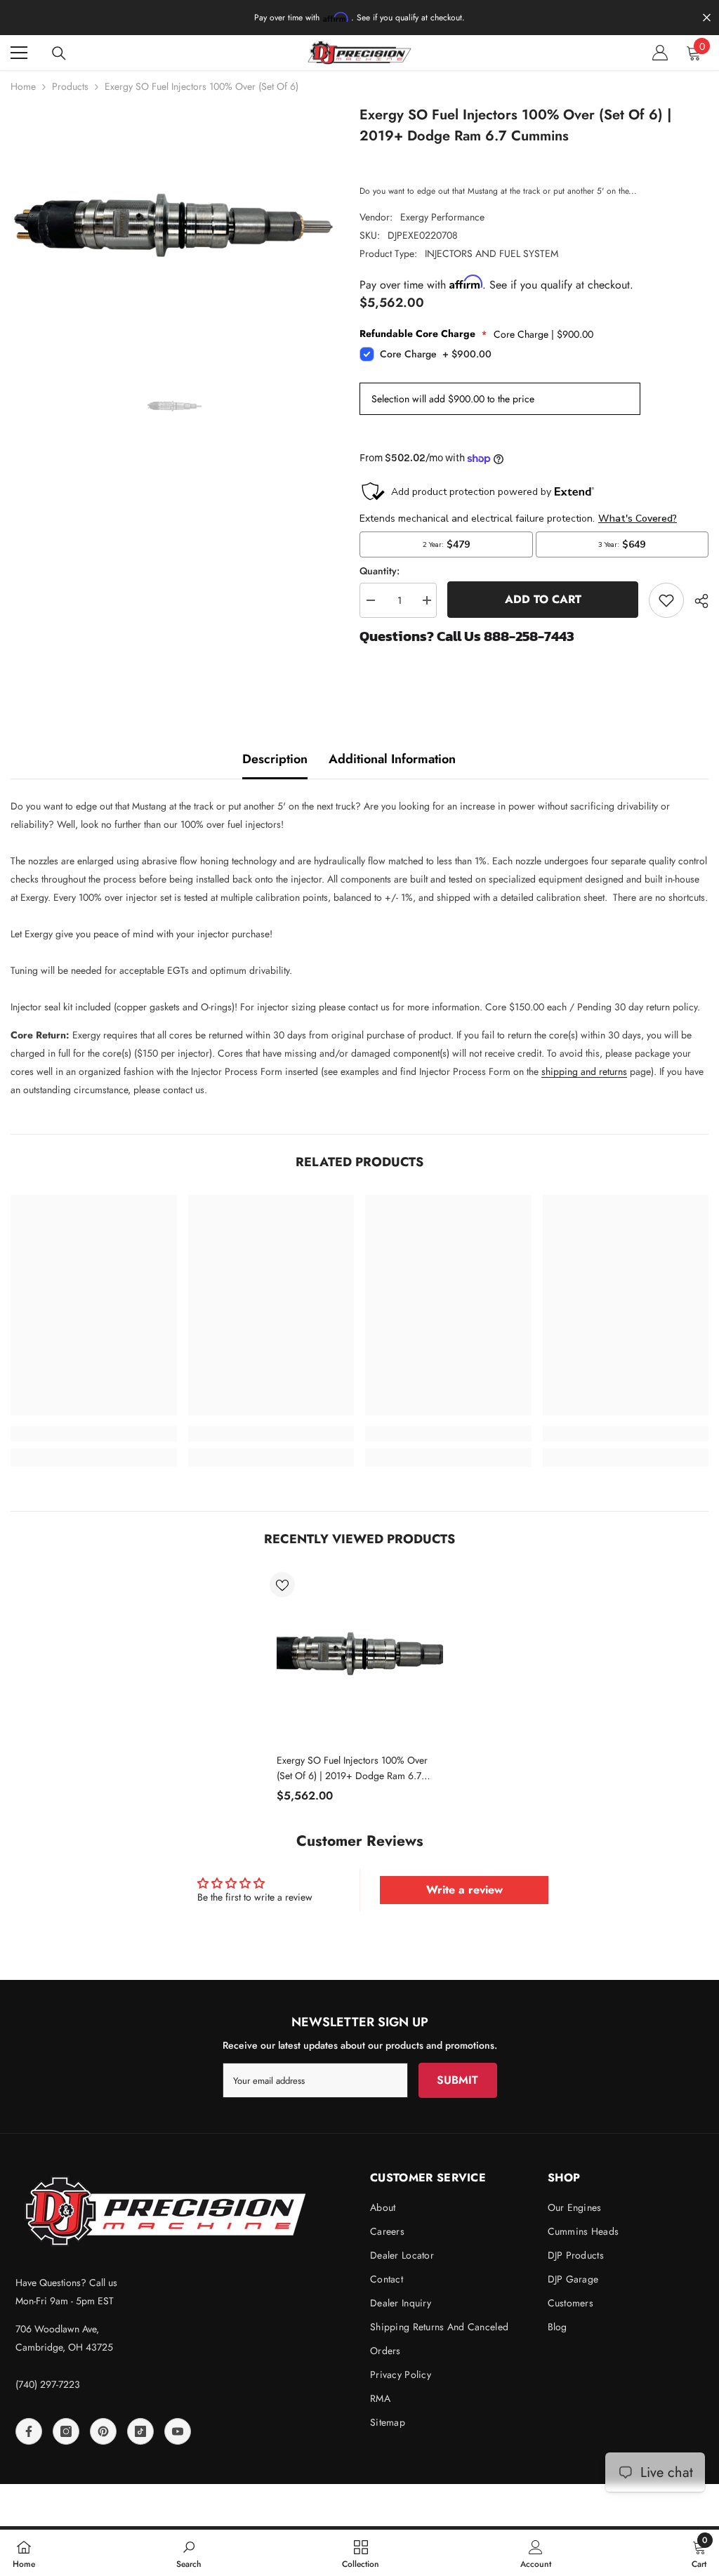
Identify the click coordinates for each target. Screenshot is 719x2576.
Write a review (464, 1890)
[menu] (19, 53)
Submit (457, 2080)
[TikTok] (140, 2431)
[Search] (59, 53)
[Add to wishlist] (666, 600)
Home (23, 86)
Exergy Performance (442, 217)
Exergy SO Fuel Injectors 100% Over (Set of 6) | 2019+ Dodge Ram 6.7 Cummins (352, 1768)
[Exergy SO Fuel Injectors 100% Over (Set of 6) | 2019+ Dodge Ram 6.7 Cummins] (360, 1655)
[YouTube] (178, 2431)
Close (707, 18)
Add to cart (542, 599)
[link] (94, 1434)
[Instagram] (66, 2431)
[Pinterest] (103, 2431)
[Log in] (660, 53)
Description (275, 759)
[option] (174, 227)
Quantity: (380, 571)
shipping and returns (584, 1071)
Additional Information (392, 759)
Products (70, 86)
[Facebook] (29, 2431)
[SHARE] (696, 601)
